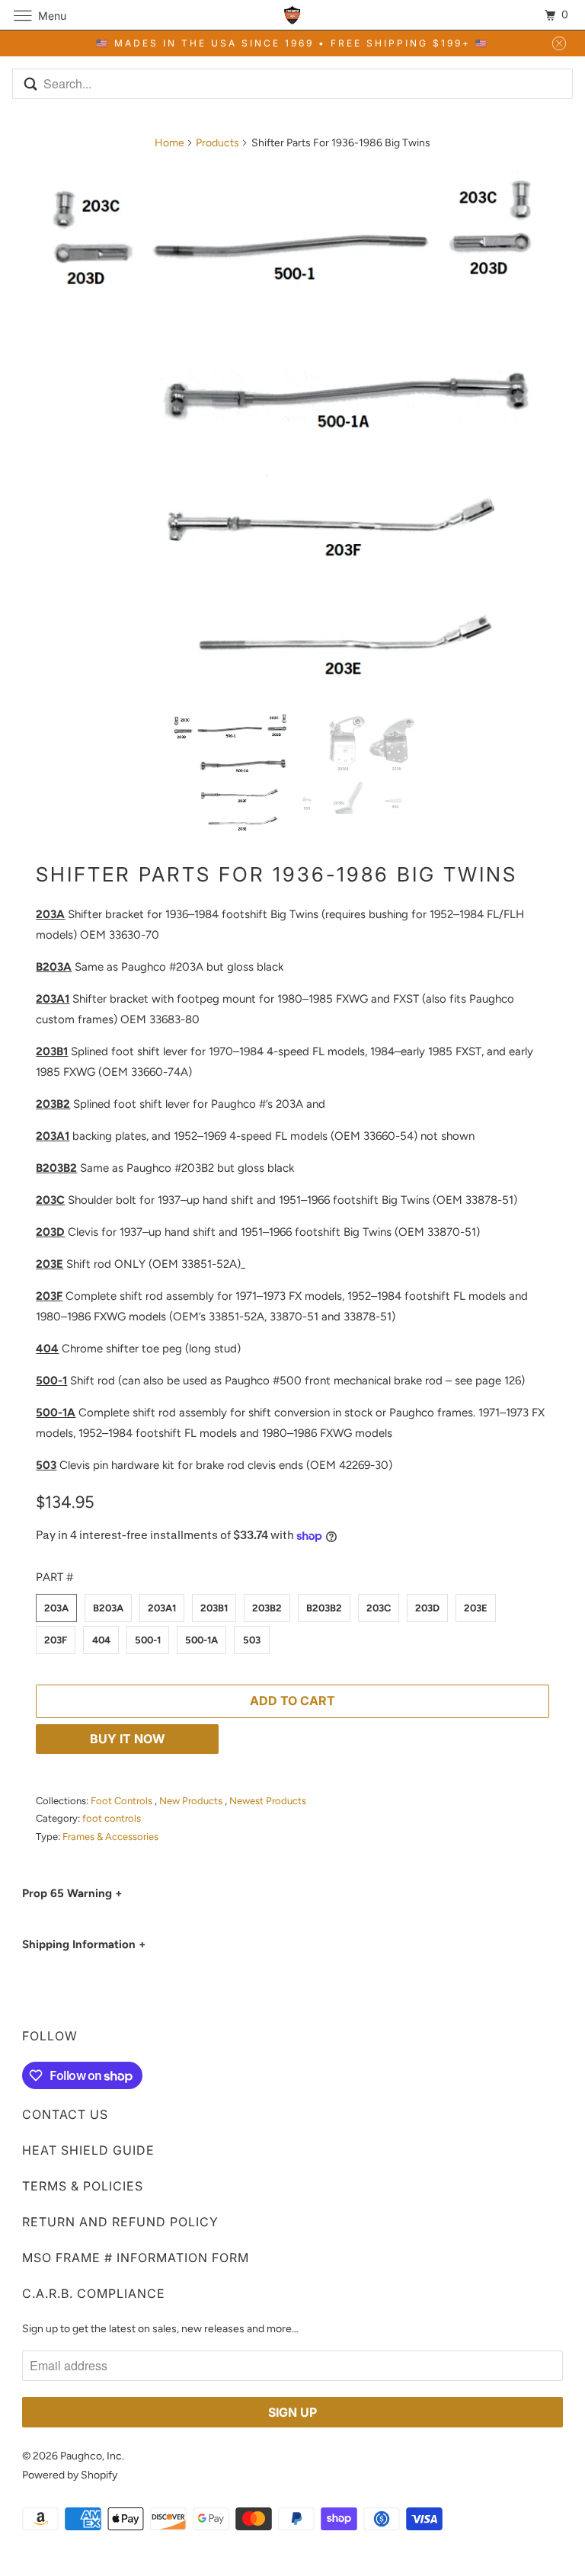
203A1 (162, 1608)
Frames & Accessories (110, 1837)
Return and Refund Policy (120, 2222)
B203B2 (324, 1608)
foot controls (112, 1818)
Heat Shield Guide (88, 2150)
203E (476, 1608)
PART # (54, 1577)
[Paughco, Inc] (292, 15)
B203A (108, 1608)
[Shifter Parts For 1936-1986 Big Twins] (292, 429)
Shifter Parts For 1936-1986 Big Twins (277, 874)
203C (379, 1608)
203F (56, 1640)
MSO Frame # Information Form (136, 2258)
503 (252, 1640)
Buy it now (128, 1739)
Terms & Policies (83, 2186)
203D (427, 1608)
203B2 (267, 1608)
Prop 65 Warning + (72, 1893)
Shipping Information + (84, 1944)
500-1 (148, 1640)
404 (101, 1640)
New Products (192, 1801)
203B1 (214, 1608)
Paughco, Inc (91, 2456)
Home (169, 143)
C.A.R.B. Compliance (94, 2293)
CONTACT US (65, 2114)
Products (217, 143)
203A (56, 1608)
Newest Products (268, 1801)
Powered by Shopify (70, 2475)
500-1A (201, 1640)
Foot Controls (123, 1801)
